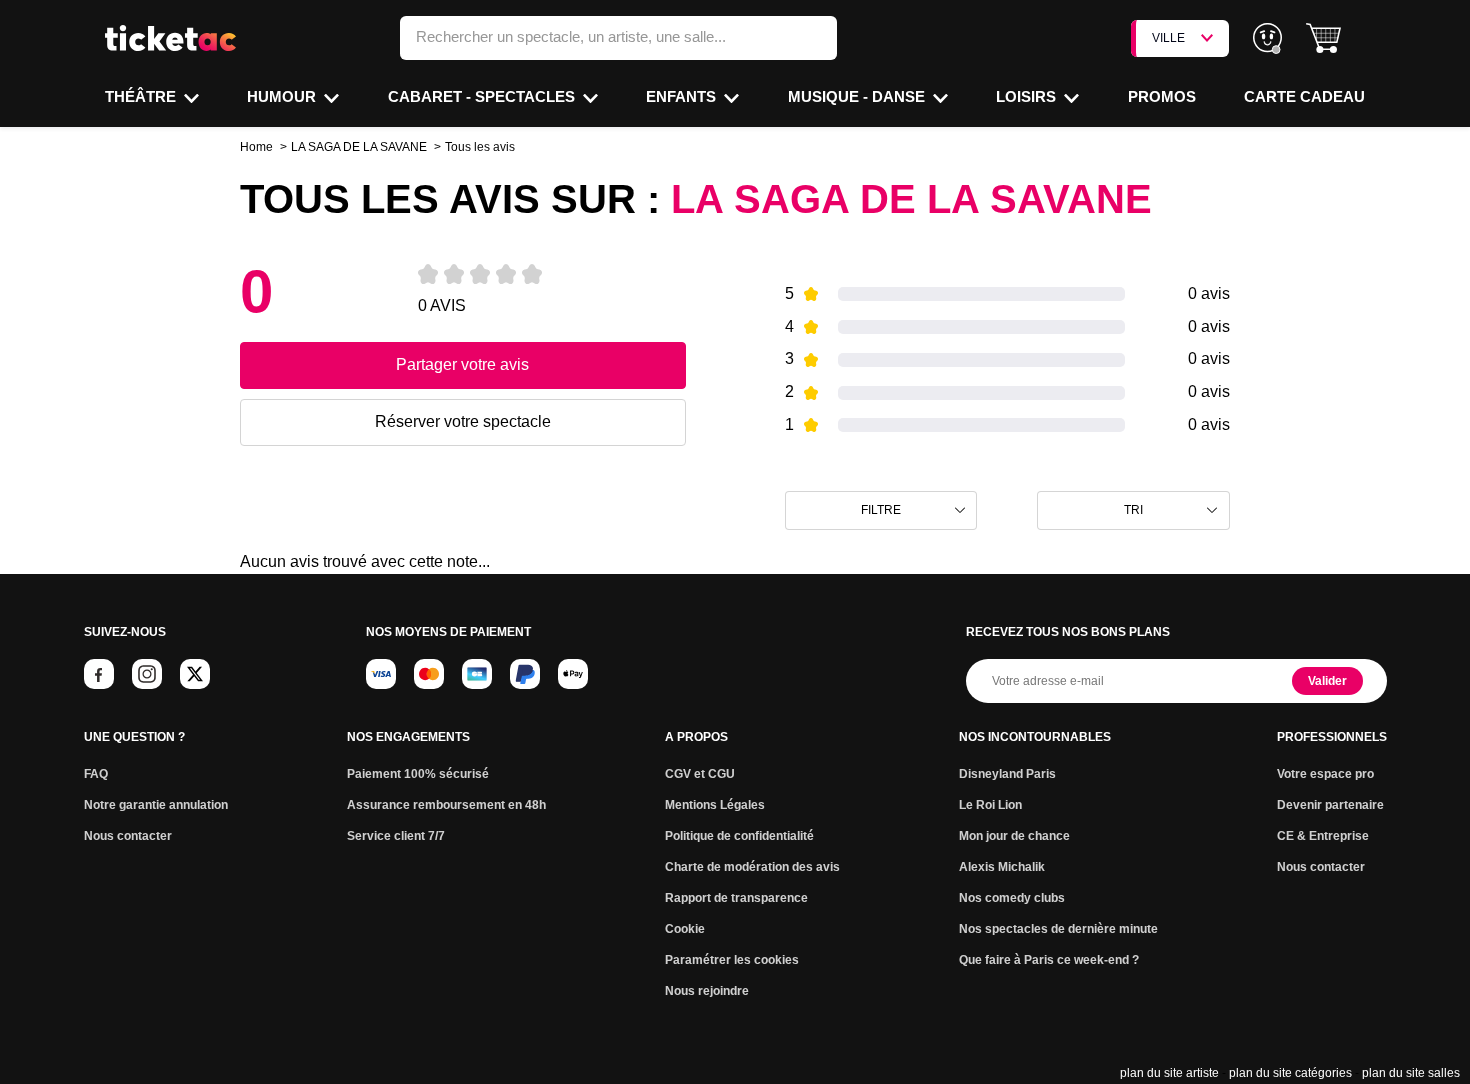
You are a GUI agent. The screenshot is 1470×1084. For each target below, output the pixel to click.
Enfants (683, 96)
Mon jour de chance (1014, 836)
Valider (1327, 681)
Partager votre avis (462, 364)
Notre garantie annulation (156, 805)
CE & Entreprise (1323, 836)
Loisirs (1028, 96)
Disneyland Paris (1007, 774)
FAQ (96, 774)
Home (256, 147)
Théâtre (142, 96)
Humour (283, 96)
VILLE (1168, 38)
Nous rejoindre (707, 991)
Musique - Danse (858, 96)
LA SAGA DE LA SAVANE (359, 147)
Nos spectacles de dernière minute (1058, 929)
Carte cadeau (1304, 96)
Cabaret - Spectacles (483, 96)
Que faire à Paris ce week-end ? (1049, 960)
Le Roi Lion (990, 805)
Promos (1162, 96)
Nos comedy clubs (1012, 898)
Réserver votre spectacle (463, 421)
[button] (1323, 38)
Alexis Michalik (1002, 867)
